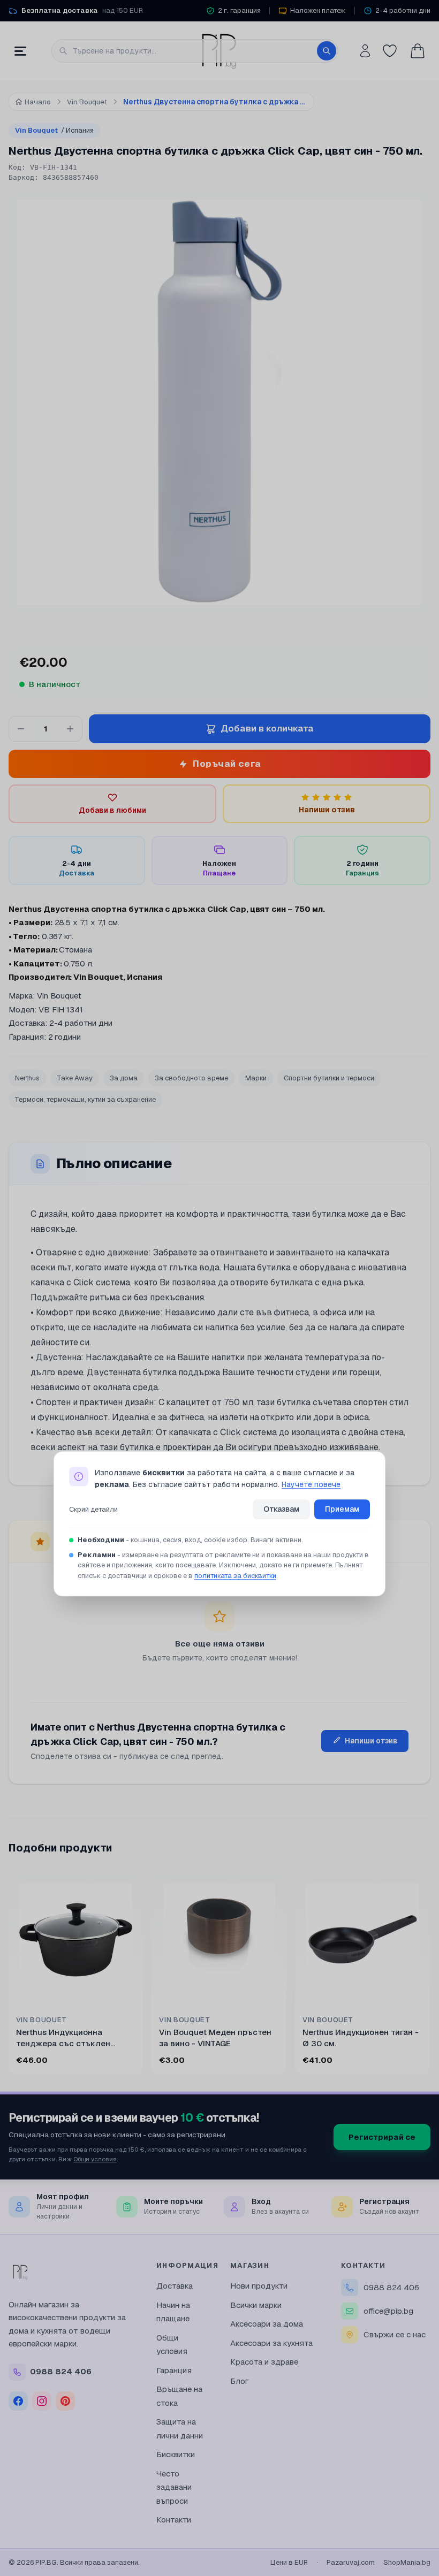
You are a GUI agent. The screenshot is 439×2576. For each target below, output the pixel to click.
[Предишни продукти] (11, 1975)
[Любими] (390, 51)
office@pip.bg (388, 2311)
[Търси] (327, 51)
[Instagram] (42, 2401)
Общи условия (95, 2159)
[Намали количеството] (21, 729)
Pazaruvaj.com (351, 2562)
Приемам (342, 1509)
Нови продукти (259, 2286)
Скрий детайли (93, 1509)
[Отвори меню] (20, 51)
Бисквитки (176, 2454)
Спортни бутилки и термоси (329, 1078)
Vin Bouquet (54, 130)
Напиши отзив (371, 1741)
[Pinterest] (65, 2401)
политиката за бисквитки (235, 1576)
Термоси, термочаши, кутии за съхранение (85, 1099)
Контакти (174, 2520)
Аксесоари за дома (267, 2324)
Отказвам (281, 1509)
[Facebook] (18, 2401)
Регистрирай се (382, 2137)
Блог (240, 2381)
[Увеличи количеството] (70, 729)
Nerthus (27, 1078)
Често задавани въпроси (174, 2487)
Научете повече (311, 1485)
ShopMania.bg (407, 2562)
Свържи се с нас (395, 2334)
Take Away (75, 1078)
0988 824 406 (391, 2287)
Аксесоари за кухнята (271, 2343)
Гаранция (174, 2370)
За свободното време (191, 1078)
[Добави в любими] (128, 1887)
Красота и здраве (264, 2362)
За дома (124, 1078)
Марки (256, 1078)
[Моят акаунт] (365, 51)
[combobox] (195, 51)
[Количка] (418, 51)
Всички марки (256, 2305)
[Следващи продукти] (428, 1975)
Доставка (175, 2286)
